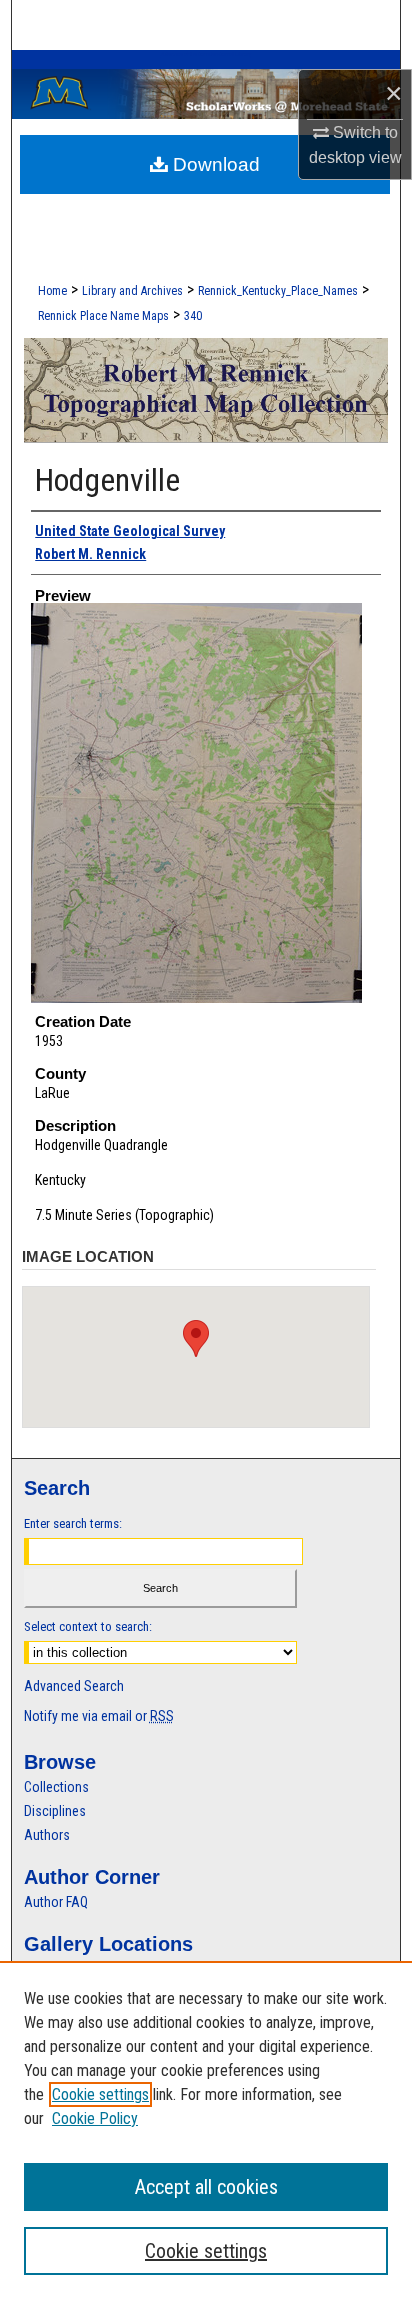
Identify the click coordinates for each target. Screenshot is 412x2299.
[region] (206, 2130)
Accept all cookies (206, 2187)
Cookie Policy (95, 2118)
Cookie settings (100, 2094)
